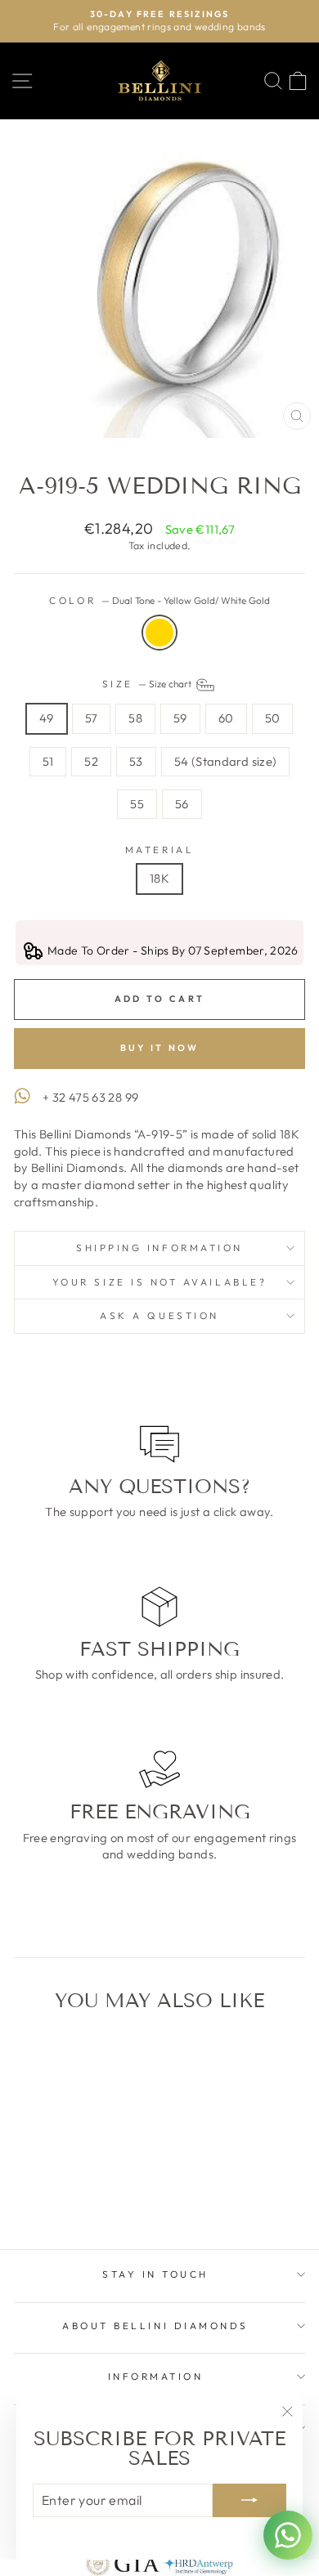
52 (91, 761)
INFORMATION (156, 2376)
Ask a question (159, 1315)
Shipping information (159, 1248)
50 (273, 718)
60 (226, 718)
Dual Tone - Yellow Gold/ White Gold (159, 633)
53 (136, 761)
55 (137, 804)
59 (180, 718)
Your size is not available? (159, 1282)
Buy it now (160, 1048)
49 (47, 718)
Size (148, 684)
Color (159, 600)
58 (135, 718)
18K (159, 878)
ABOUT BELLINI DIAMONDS (155, 2326)
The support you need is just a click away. (159, 1512)
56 (182, 804)
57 (92, 718)
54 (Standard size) (226, 761)
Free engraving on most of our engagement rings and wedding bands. (160, 1846)
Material (159, 850)
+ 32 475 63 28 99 (90, 1097)
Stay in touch (155, 2274)
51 (48, 761)
